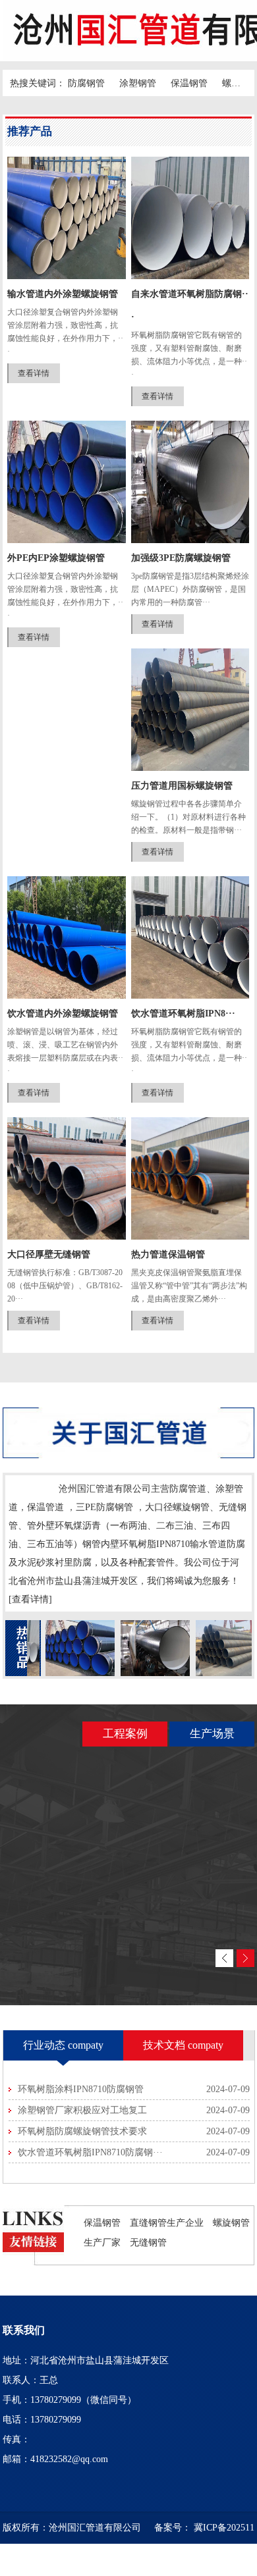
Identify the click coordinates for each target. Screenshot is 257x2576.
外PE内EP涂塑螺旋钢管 (56, 558)
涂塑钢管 (138, 83)
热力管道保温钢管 (168, 1254)
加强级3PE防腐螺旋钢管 (181, 558)
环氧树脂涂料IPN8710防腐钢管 (81, 2089)
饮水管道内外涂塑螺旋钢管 (63, 1013)
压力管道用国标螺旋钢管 (182, 786)
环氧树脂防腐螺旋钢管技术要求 (82, 2131)
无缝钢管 (148, 2242)
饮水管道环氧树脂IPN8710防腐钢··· (90, 2152)
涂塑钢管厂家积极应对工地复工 (82, 2110)
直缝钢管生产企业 (167, 2222)
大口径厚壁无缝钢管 (49, 1254)
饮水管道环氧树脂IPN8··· (183, 1013)
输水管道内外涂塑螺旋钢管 (63, 294)
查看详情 (34, 373)
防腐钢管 (86, 83)
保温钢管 (189, 83)
